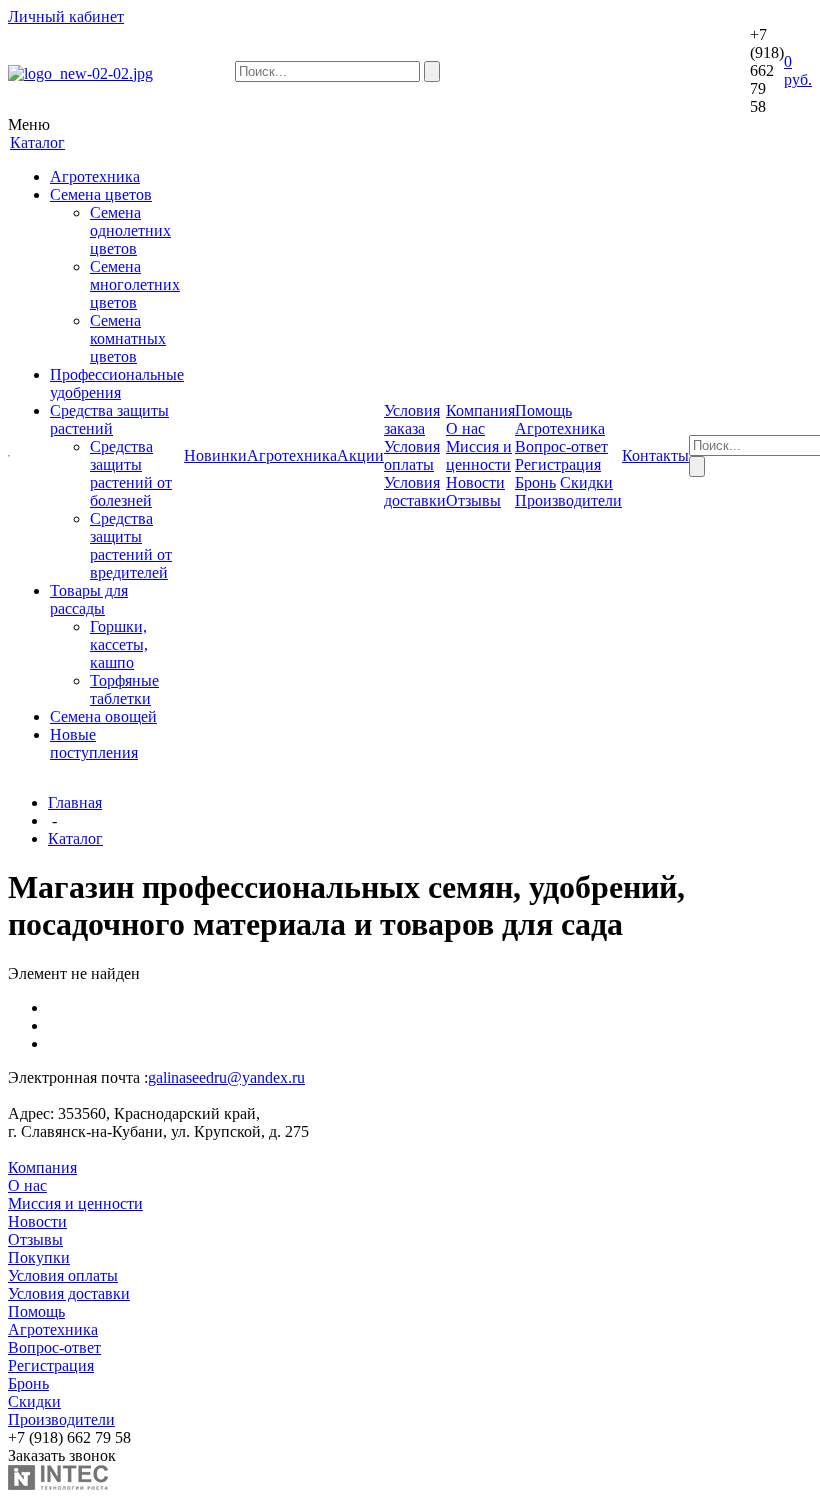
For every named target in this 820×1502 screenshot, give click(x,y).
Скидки (586, 482)
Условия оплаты (412, 455)
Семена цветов (101, 194)
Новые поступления (94, 743)
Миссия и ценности (479, 455)
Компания (42, 1167)
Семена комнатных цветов (128, 338)
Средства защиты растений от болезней (131, 473)
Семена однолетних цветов (130, 230)
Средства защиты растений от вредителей (131, 545)
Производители (568, 500)
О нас (465, 428)
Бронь (535, 482)
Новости (475, 482)
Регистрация (558, 464)
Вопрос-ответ (561, 446)
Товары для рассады (89, 599)
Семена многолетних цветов (135, 284)
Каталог (75, 838)
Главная (75, 802)
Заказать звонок (62, 1455)
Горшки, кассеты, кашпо (119, 644)
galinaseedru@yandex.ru (226, 1077)
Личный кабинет (66, 16)
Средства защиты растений (109, 419)
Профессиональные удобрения (117, 383)
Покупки (39, 1257)
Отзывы (473, 500)
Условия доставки (415, 491)
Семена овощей (103, 716)
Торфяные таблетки (124, 689)
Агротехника (95, 176)
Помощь (36, 1311)
